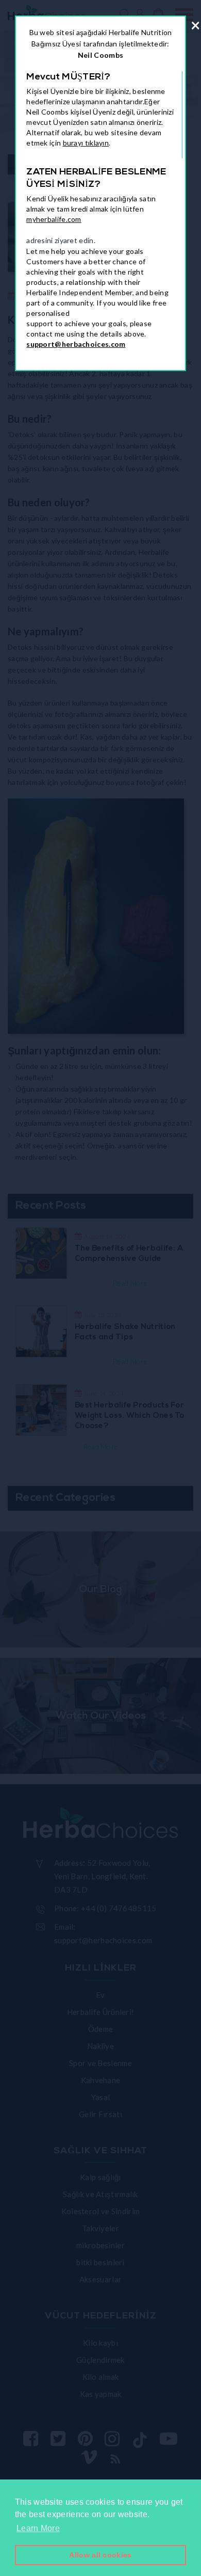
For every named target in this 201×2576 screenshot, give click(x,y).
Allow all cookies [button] (100, 2555)
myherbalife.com (54, 219)
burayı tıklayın (86, 143)
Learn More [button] (38, 2528)
